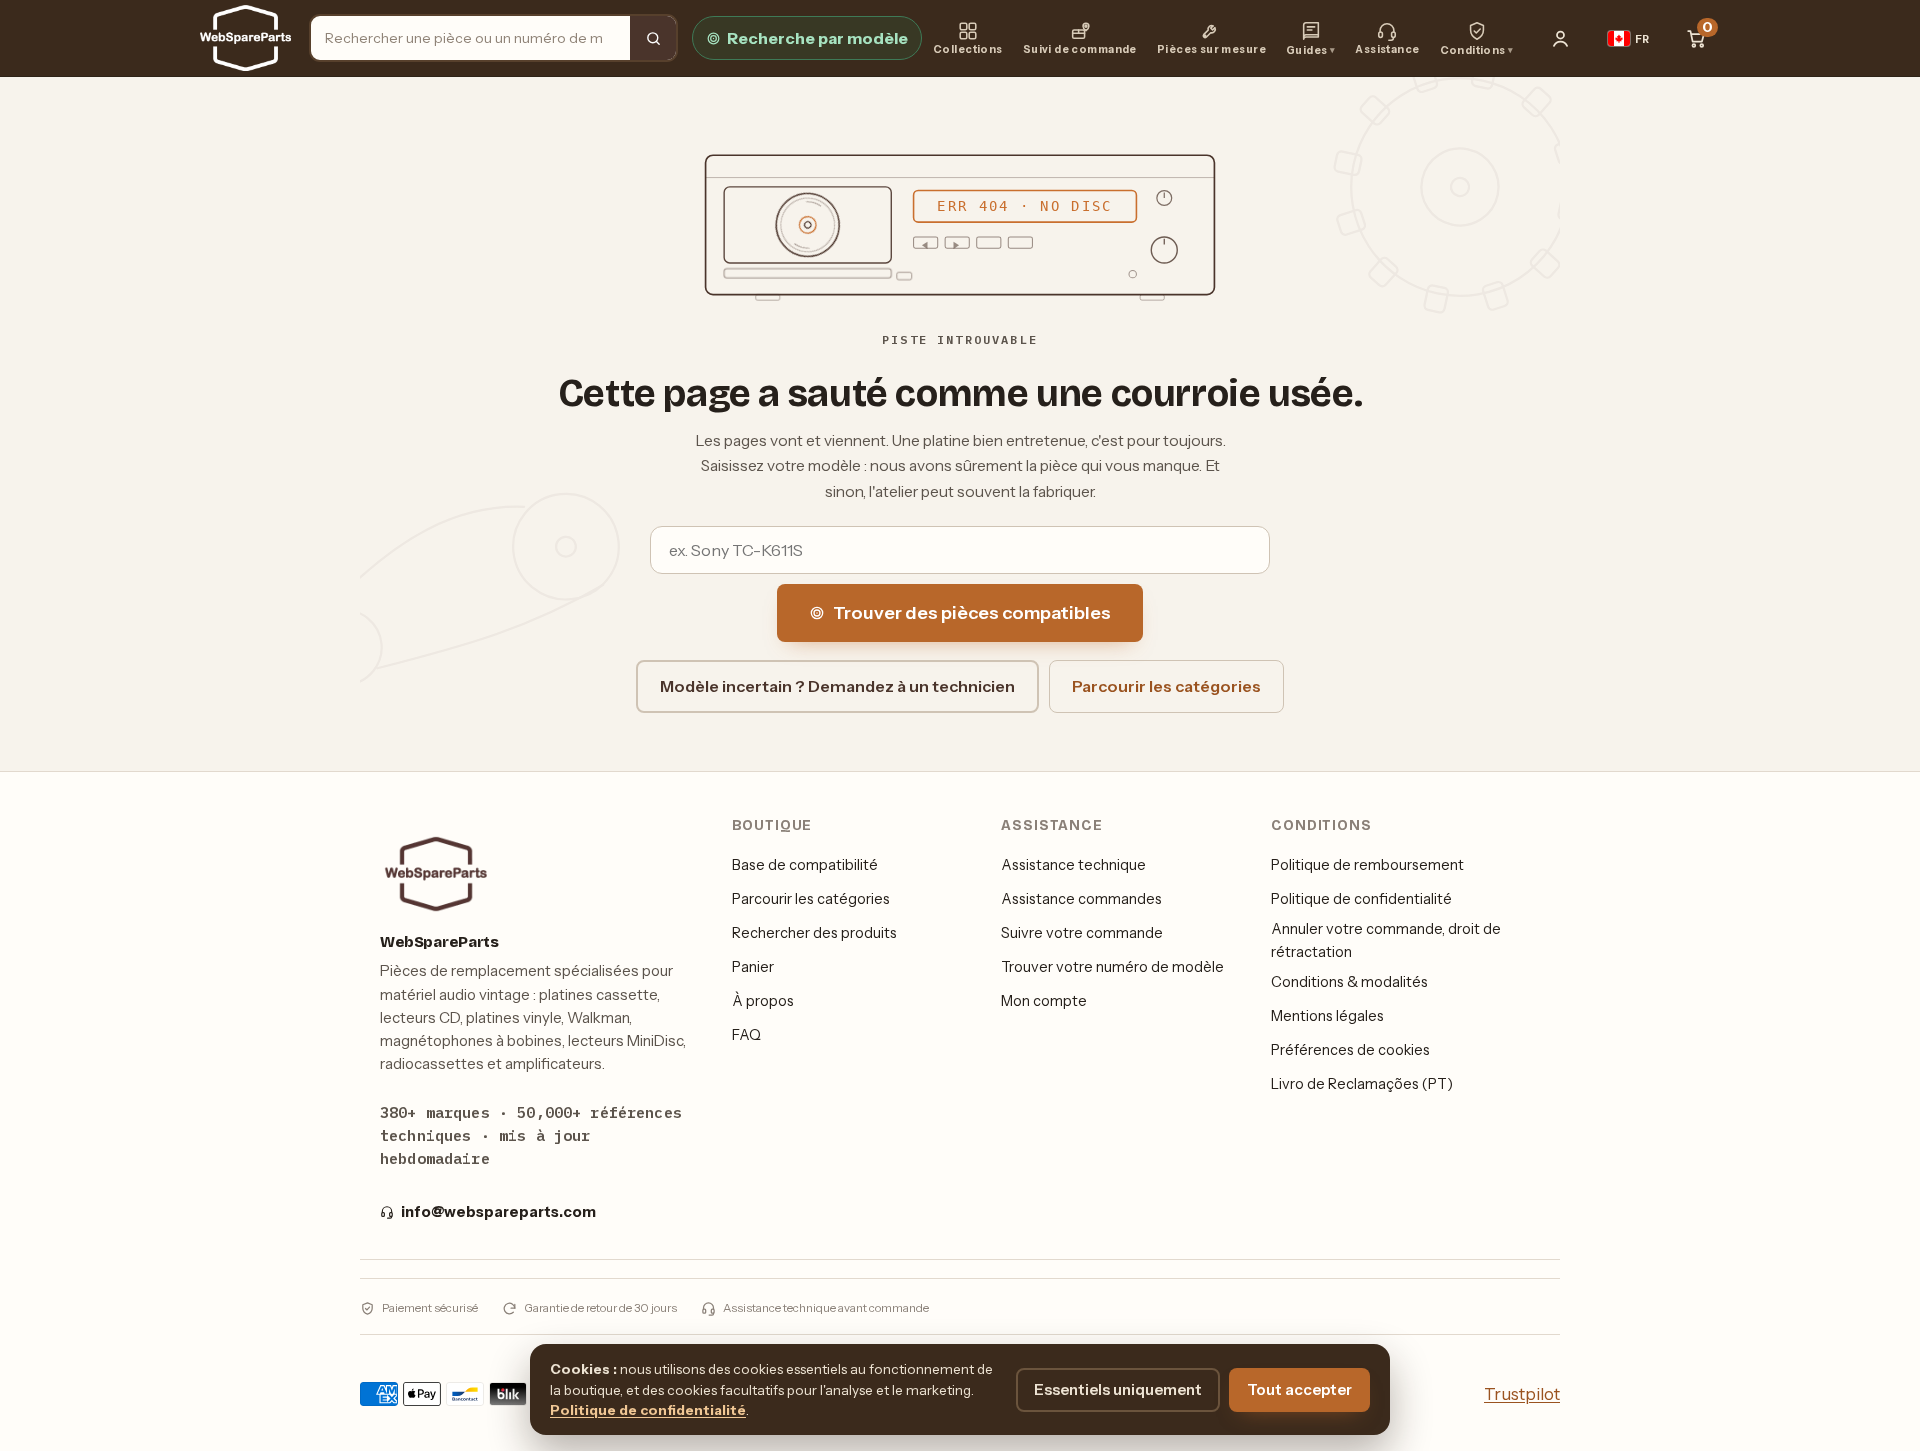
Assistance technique (1073, 865)
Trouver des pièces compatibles (972, 613)
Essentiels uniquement (1118, 1389)
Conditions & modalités (1349, 982)
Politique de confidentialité (1361, 899)
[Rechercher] (653, 38)
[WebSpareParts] (245, 38)
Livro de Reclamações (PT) (1362, 1084)
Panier (753, 967)
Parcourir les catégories (1166, 686)
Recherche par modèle (817, 38)
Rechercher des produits (814, 933)
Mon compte (1044, 1001)
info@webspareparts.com (498, 1212)
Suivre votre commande (1082, 933)
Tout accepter (1299, 1389)
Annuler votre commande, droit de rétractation (1386, 940)
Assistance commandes (1081, 899)
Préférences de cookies (1350, 1050)
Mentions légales (1327, 1016)
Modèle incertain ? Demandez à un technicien (837, 686)
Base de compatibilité (805, 865)
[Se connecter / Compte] (1561, 38)
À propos (763, 1001)
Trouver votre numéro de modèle (1112, 967)
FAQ (746, 1035)
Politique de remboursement (1367, 865)
